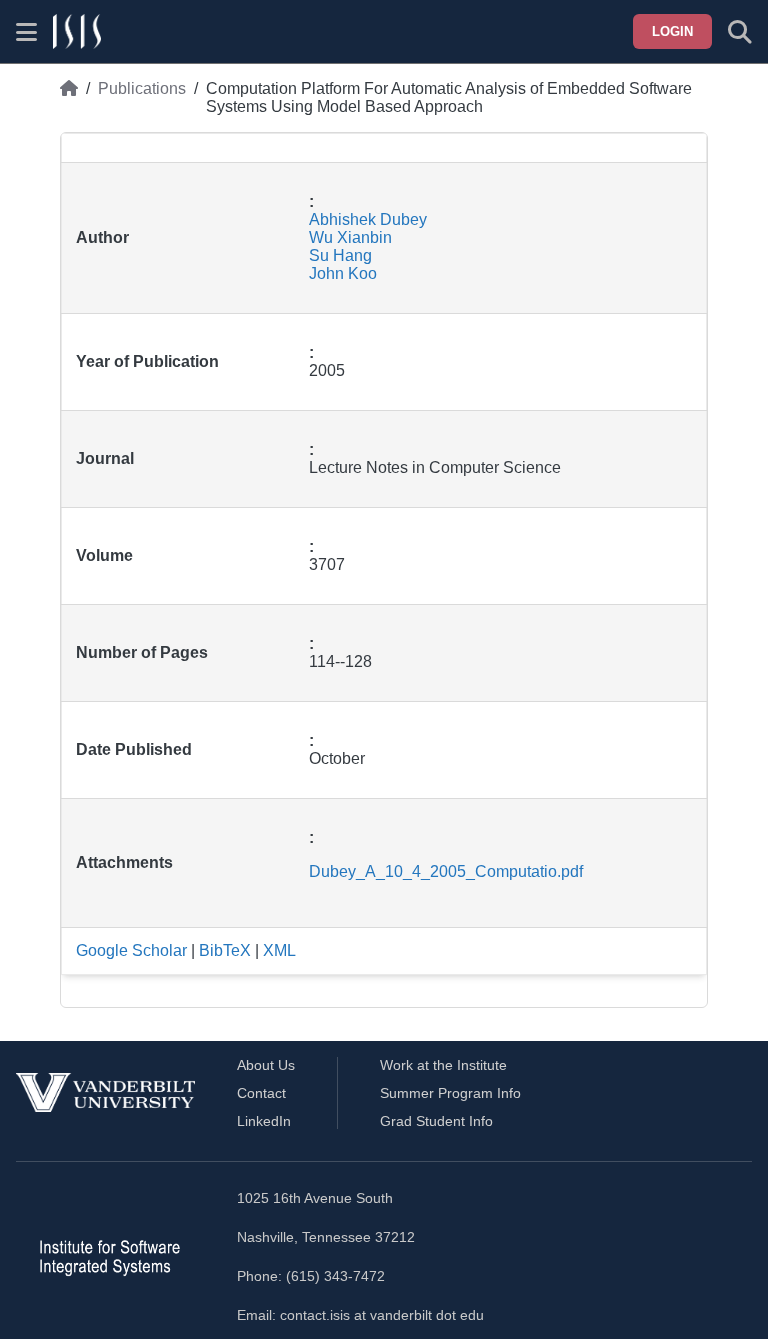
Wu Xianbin (350, 237)
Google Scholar (131, 950)
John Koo (343, 273)
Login (672, 31)
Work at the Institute (443, 1065)
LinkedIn (264, 1121)
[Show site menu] (26, 32)
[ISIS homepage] (77, 32)
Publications (142, 88)
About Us (266, 1065)
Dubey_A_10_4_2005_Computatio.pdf (446, 871)
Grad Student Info (436, 1121)
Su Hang (340, 255)
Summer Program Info (450, 1093)
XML (279, 950)
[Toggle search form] (740, 32)
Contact (261, 1093)
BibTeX (225, 950)
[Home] (69, 98)
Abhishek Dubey (368, 219)
